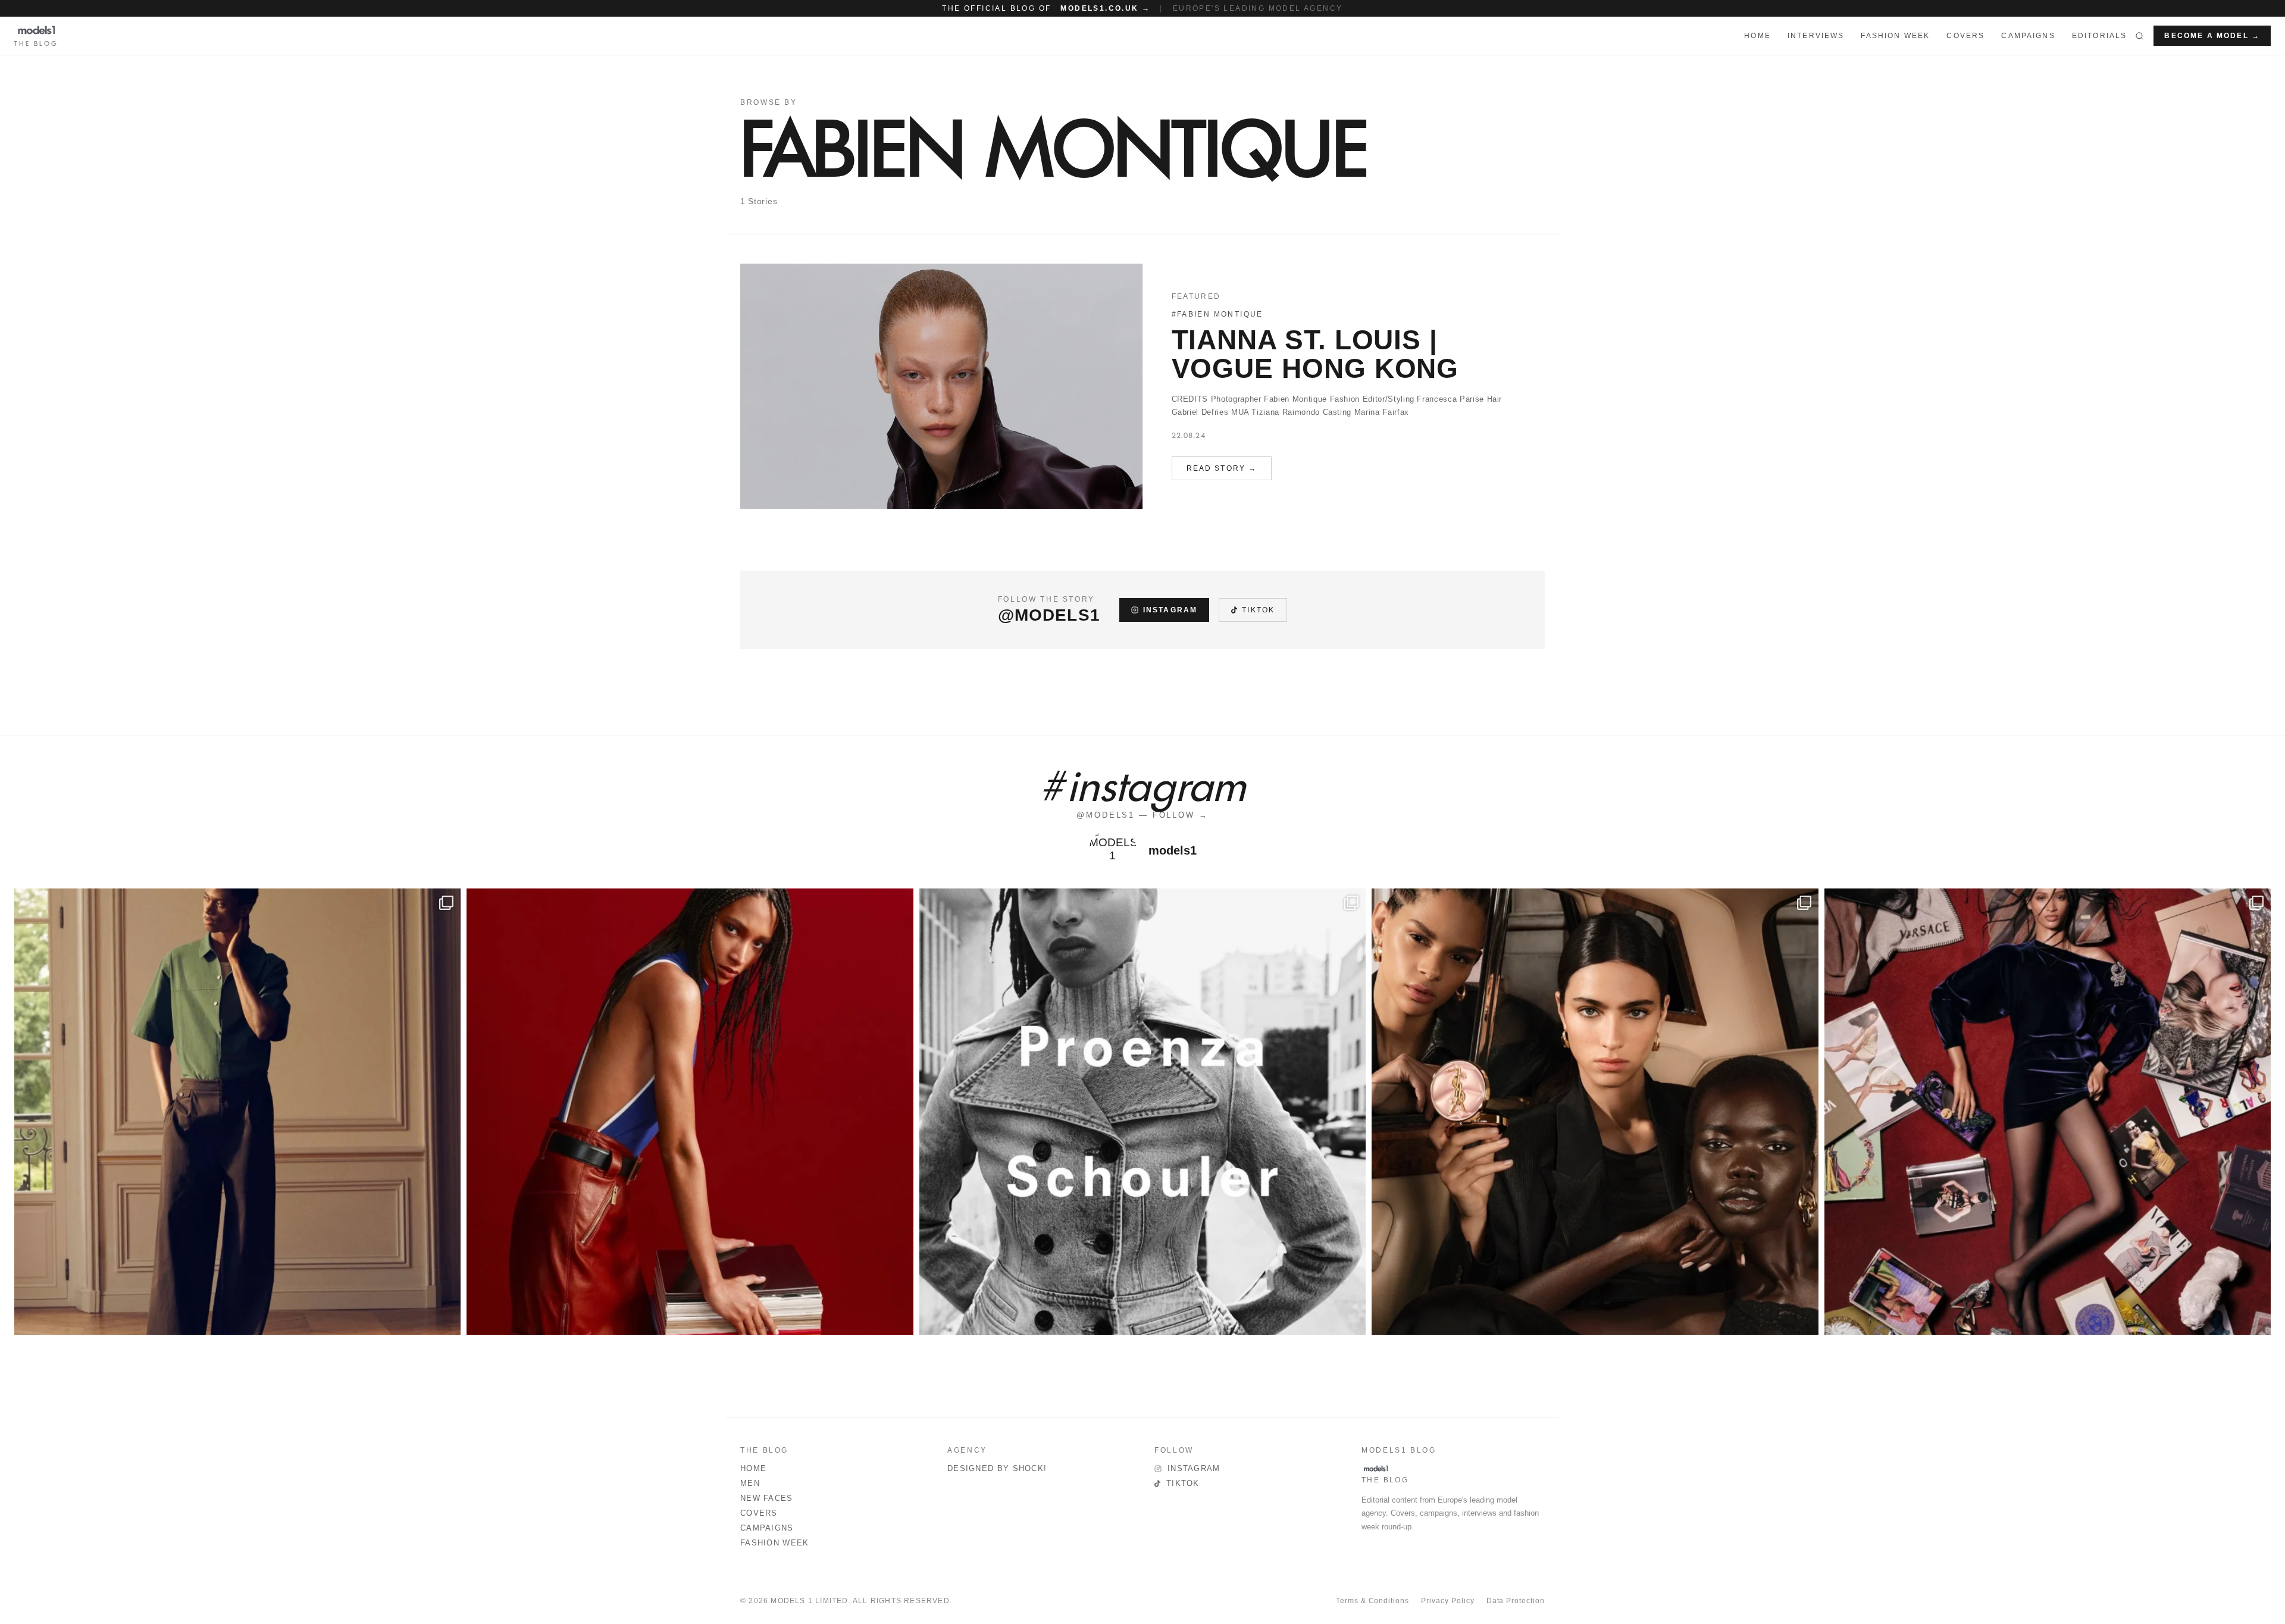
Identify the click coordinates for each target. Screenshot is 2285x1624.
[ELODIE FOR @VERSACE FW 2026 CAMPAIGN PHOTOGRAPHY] (690, 1112)
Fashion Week (775, 1543)
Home (753, 1468)
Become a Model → (2212, 36)
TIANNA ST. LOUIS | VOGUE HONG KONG (1315, 354)
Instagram (1170, 610)
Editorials (2100, 36)
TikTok (1258, 610)
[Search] (2140, 36)
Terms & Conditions (1372, 1601)
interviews (1816, 36)
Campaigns (2028, 36)
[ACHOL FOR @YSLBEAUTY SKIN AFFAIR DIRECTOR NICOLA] (1595, 1112)
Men (750, 1483)
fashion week (1895, 36)
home (1757, 36)
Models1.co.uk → (1105, 8)
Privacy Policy (1447, 1601)
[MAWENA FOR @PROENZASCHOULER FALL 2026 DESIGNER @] (1142, 1112)
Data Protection (1516, 1601)
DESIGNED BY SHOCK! (997, 1468)
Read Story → (1222, 468)
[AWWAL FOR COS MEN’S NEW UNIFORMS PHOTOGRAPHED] (237, 1112)
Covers (1965, 36)
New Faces (767, 1498)
